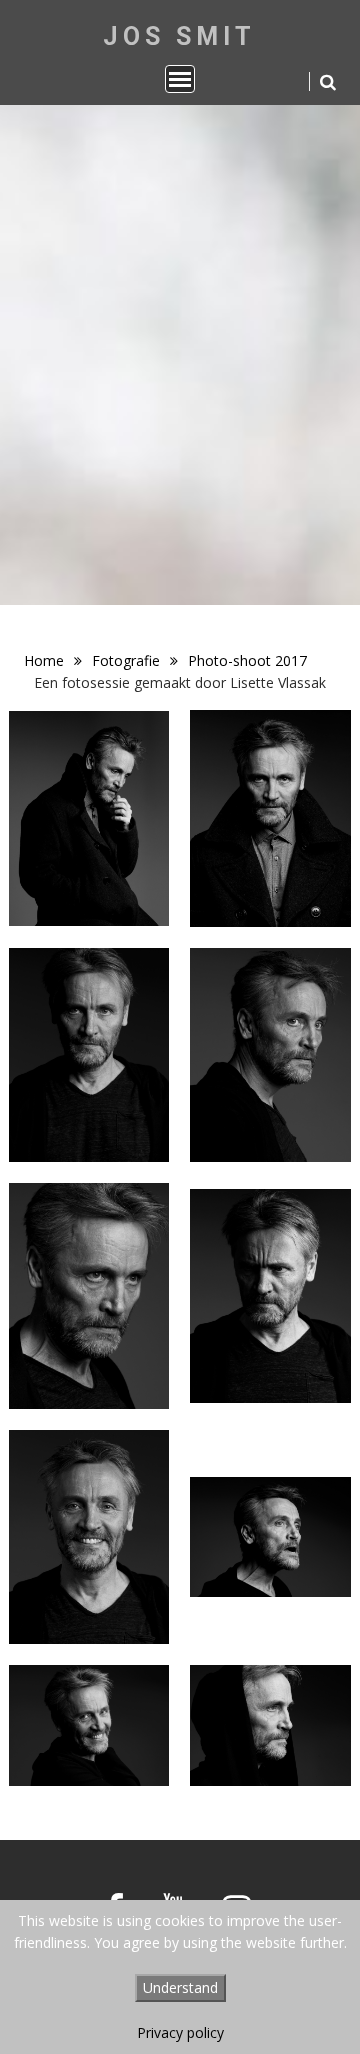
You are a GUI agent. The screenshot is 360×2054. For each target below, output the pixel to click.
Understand (180, 1987)
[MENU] (180, 79)
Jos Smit (179, 36)
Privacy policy (180, 2032)
